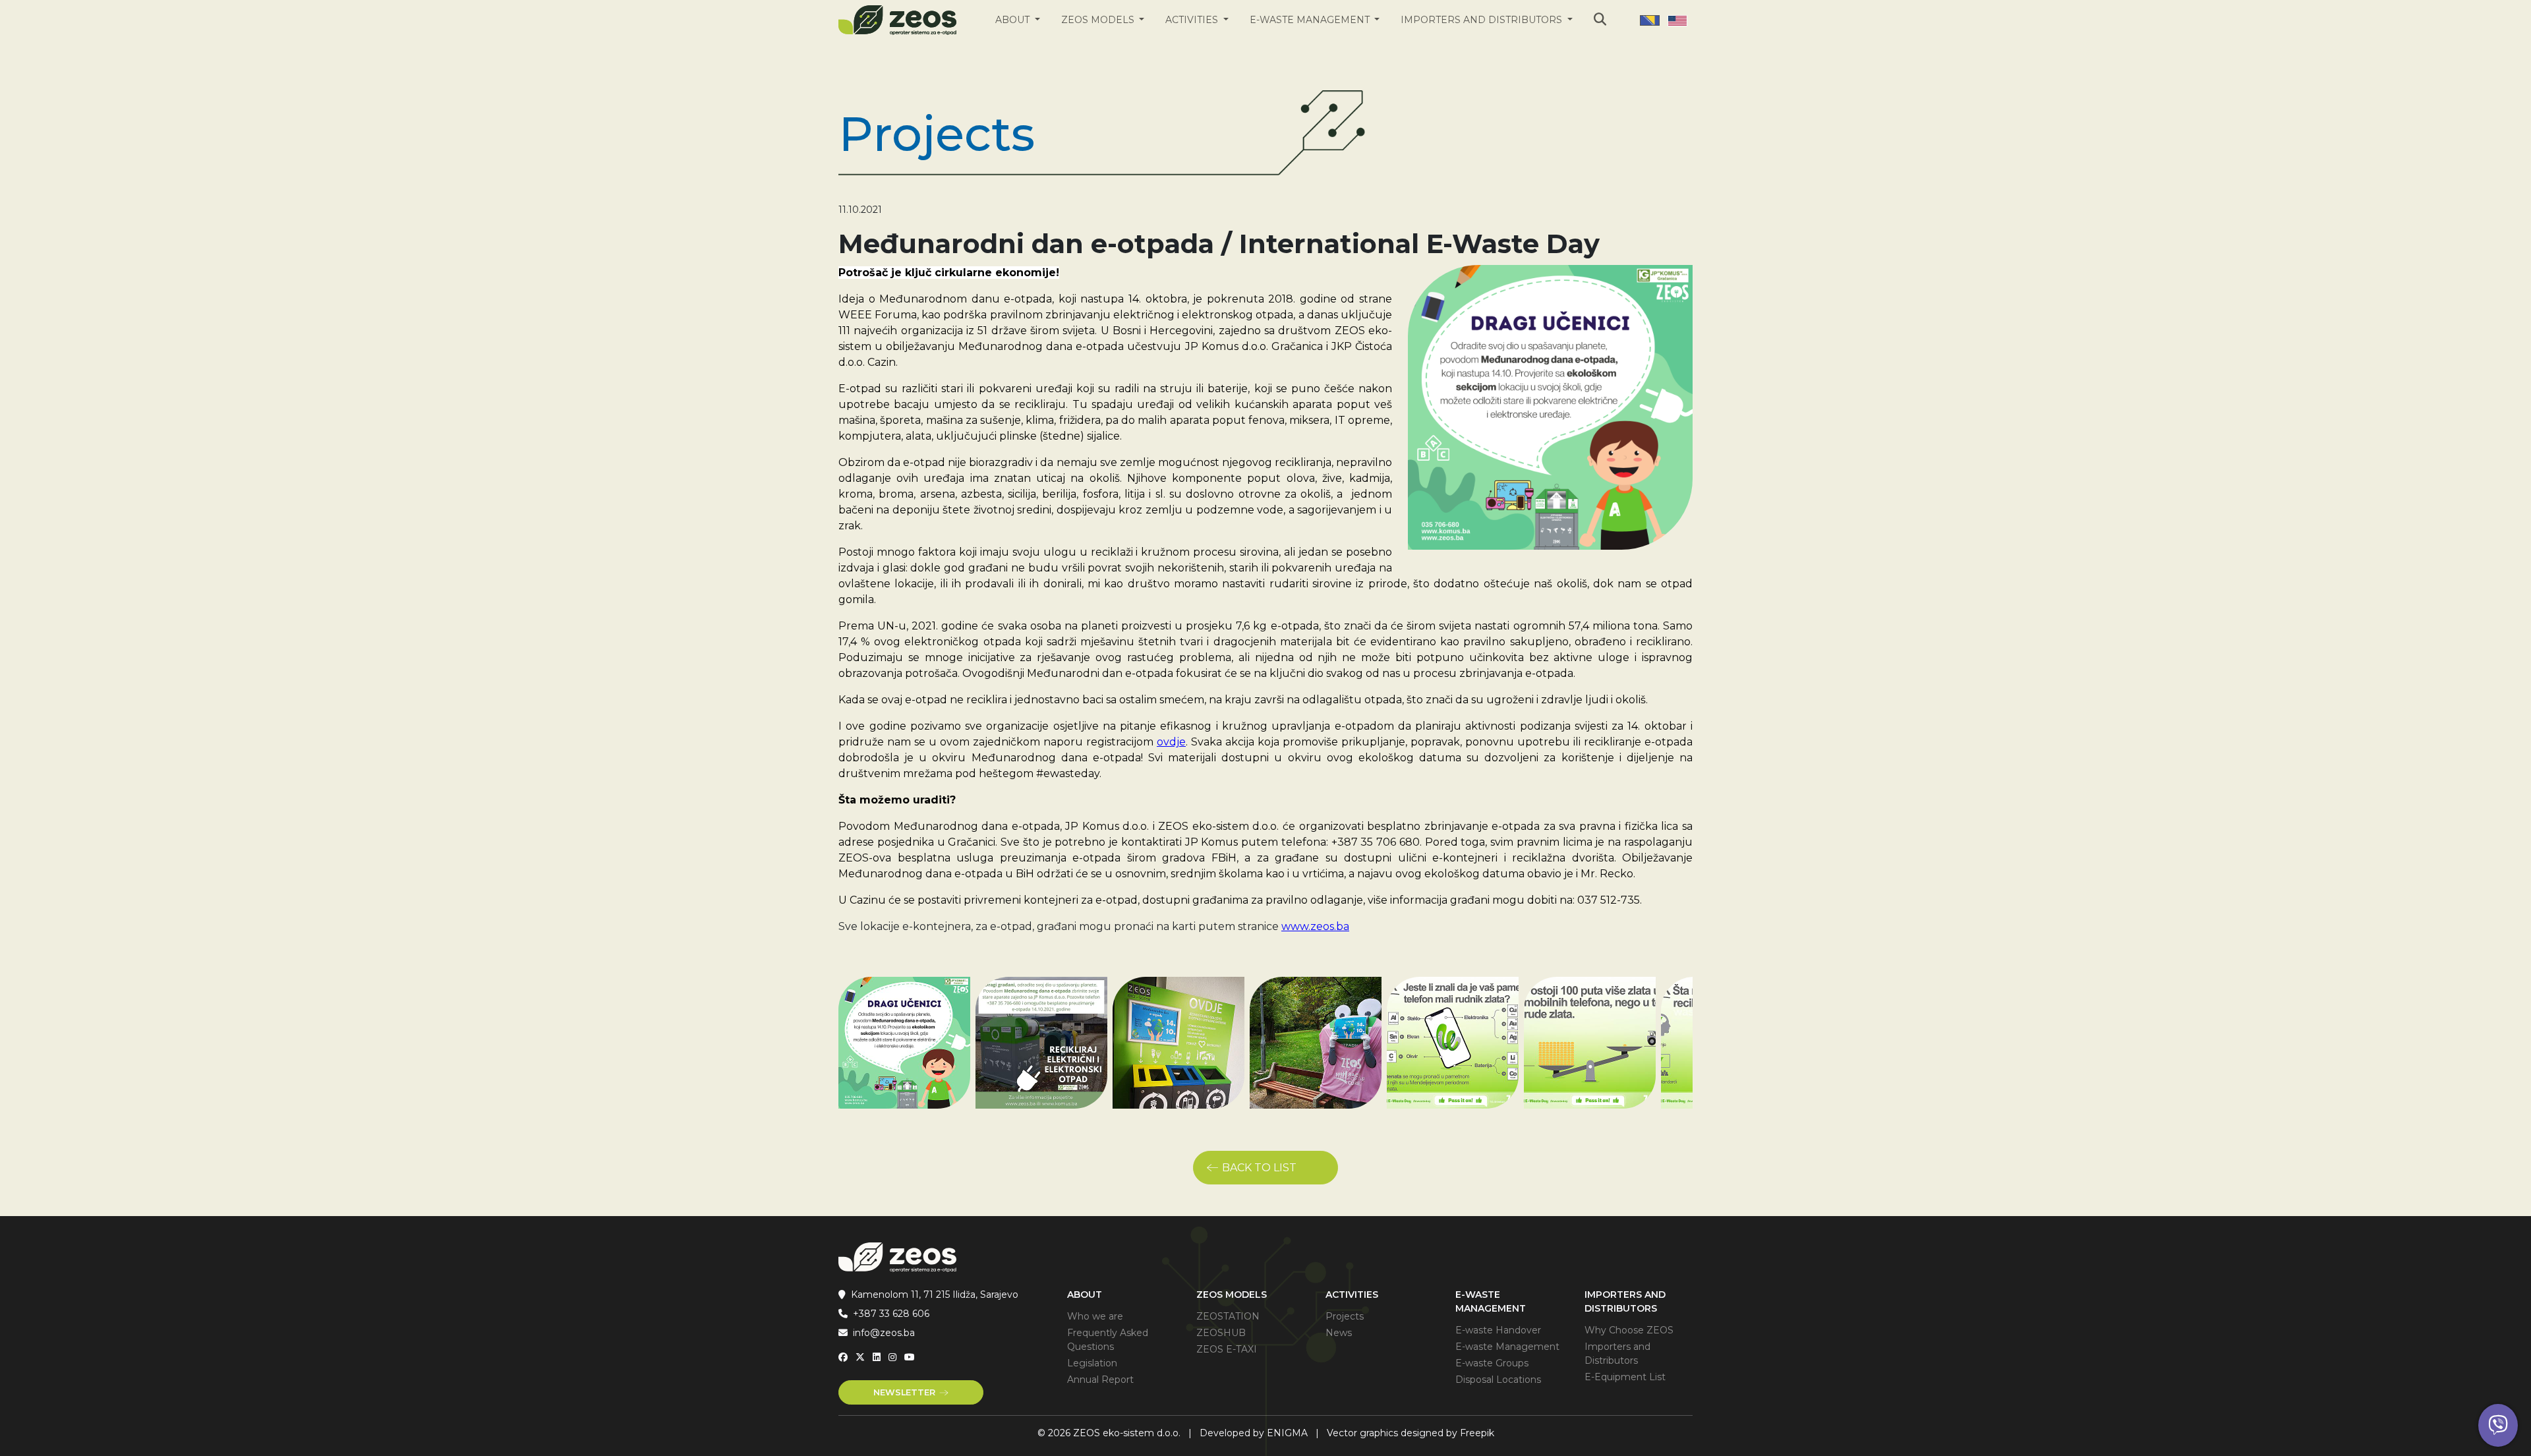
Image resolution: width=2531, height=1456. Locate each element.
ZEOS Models (1099, 20)
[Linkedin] (877, 1357)
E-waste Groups (1492, 1363)
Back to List (1259, 1168)
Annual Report (1100, 1380)
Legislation (1092, 1363)
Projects (1345, 1316)
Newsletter (904, 1392)
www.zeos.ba (1315, 926)
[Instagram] (892, 1357)
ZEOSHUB (1221, 1333)
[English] (1677, 20)
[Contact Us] (2498, 1425)
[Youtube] (910, 1357)
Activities (1193, 20)
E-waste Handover (1498, 1330)
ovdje (1171, 742)
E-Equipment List (1625, 1377)
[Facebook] (843, 1357)
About (1014, 20)
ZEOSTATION (1228, 1316)
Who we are (1095, 1316)
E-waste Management (1311, 20)
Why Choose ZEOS (1629, 1330)
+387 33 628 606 (891, 1314)
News (1339, 1333)
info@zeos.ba (884, 1333)
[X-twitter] (860, 1357)
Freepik (1477, 1433)
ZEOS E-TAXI (1227, 1349)
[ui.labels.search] (1600, 19)
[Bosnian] (1650, 20)
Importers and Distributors (1483, 20)
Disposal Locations (1498, 1380)
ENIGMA (1287, 1433)
